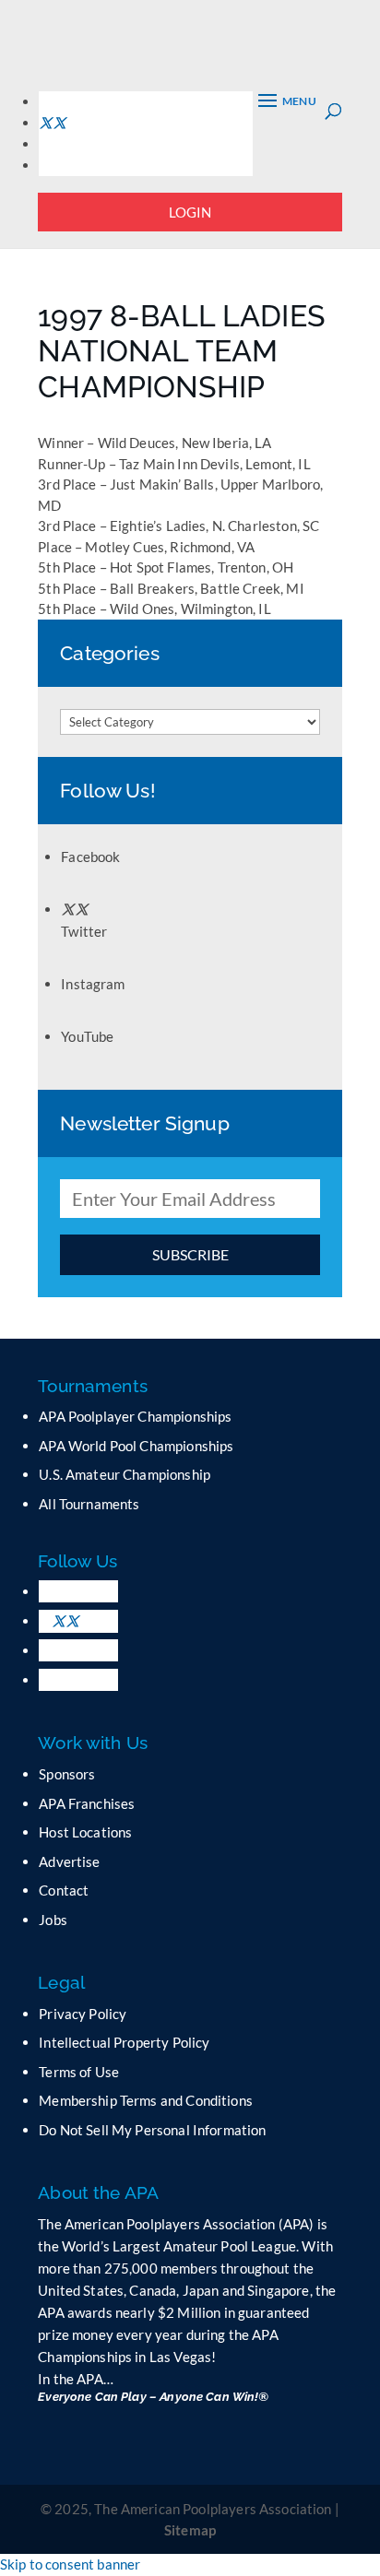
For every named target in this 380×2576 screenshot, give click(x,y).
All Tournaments (89, 1504)
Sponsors (67, 1774)
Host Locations (85, 1832)
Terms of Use (79, 2072)
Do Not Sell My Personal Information (152, 2130)
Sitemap (190, 2530)
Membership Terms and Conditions (146, 2100)
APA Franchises (87, 1803)
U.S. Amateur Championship (125, 1474)
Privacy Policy (83, 2014)
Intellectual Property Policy (124, 2042)
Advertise (69, 1861)
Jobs (53, 1920)
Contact (64, 1890)
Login (190, 212)
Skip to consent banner (70, 2564)
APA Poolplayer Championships (135, 1416)
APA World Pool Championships (136, 1446)
